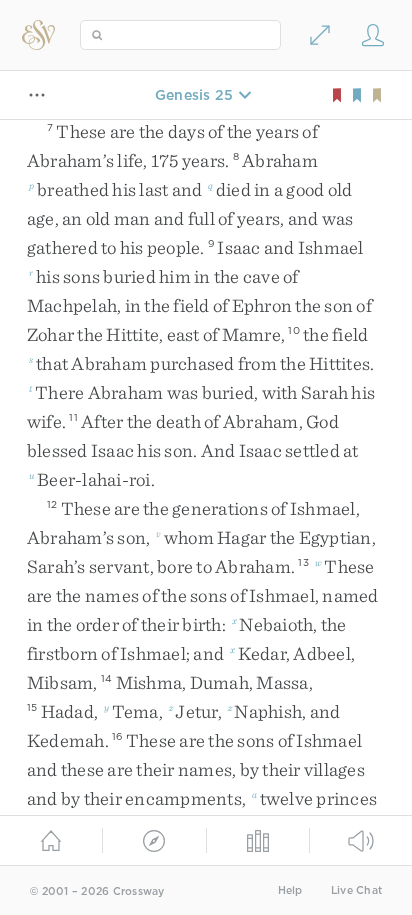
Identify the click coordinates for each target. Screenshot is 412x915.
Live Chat (356, 890)
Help (290, 890)
